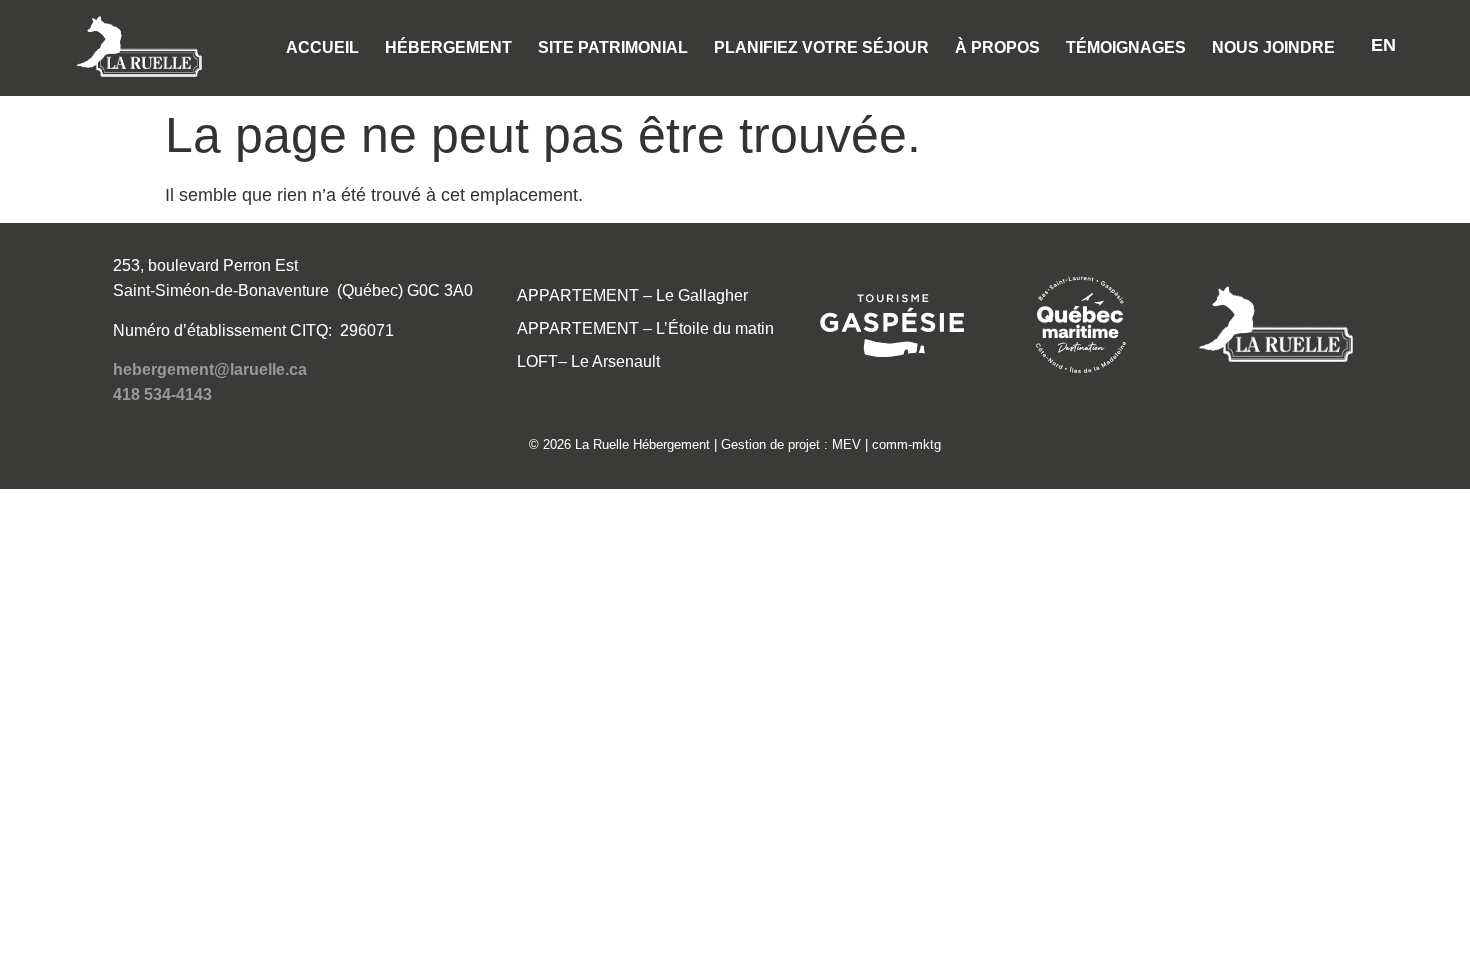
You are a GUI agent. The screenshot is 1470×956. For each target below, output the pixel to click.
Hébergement (448, 47)
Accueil (322, 47)
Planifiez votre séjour (821, 47)
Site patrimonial (613, 47)
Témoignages (1126, 47)
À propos (997, 47)
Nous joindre (1273, 47)
